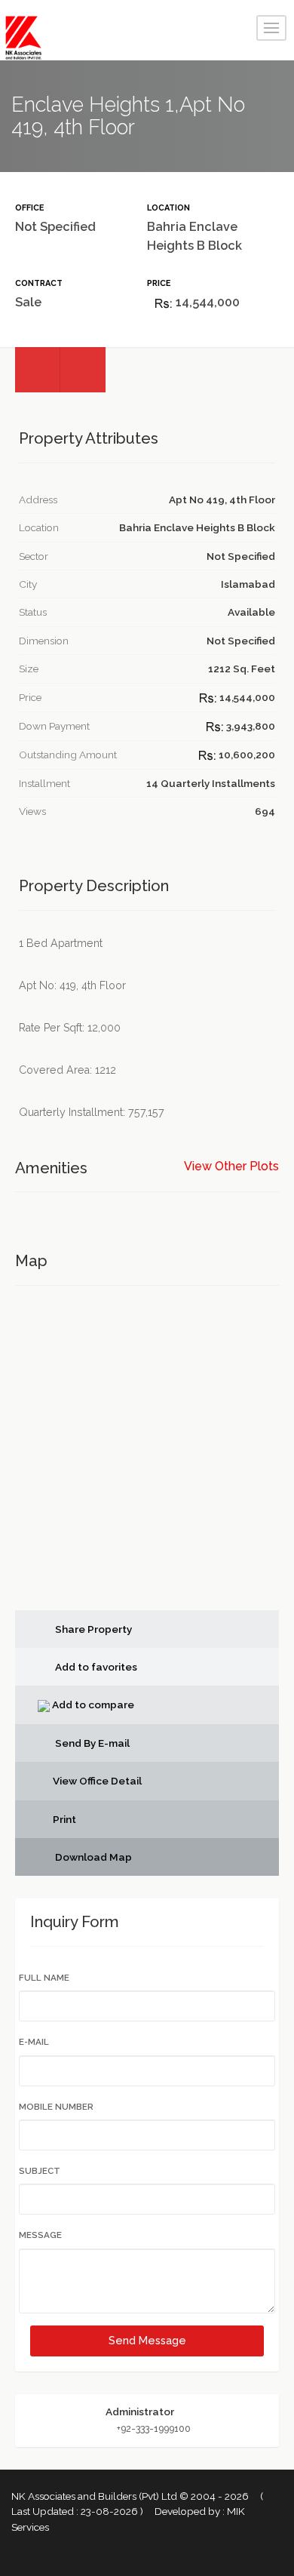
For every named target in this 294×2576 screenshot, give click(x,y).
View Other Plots (231, 1167)
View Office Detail (97, 1781)
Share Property (92, 1629)
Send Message (147, 2341)
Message (40, 2235)
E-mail (34, 2042)
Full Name (44, 1978)
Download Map (92, 1857)
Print (64, 1819)
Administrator (140, 2412)
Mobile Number (56, 2107)
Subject (40, 2171)
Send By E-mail (91, 1743)
